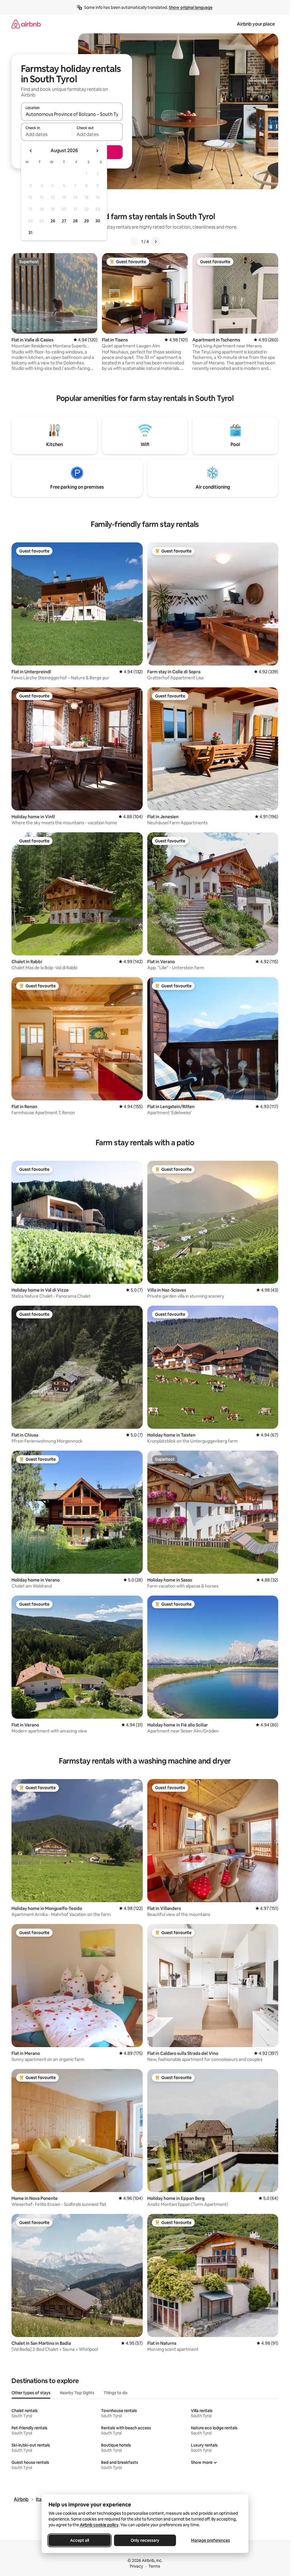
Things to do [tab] (116, 2393)
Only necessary (145, 2540)
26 (53, 221)
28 (75, 221)
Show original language (191, 7)
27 (64, 221)
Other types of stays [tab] (31, 2393)
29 (86, 221)
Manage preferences (210, 2540)
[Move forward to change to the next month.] (97, 151)
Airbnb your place (256, 24)
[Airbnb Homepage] (26, 24)
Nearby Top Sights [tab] (77, 2393)
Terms (154, 2566)
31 (30, 233)
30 (98, 221)
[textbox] (46, 134)
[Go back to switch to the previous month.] (31, 151)
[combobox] (72, 114)
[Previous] (134, 242)
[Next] (156, 242)
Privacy (136, 2566)
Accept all (80, 2540)
